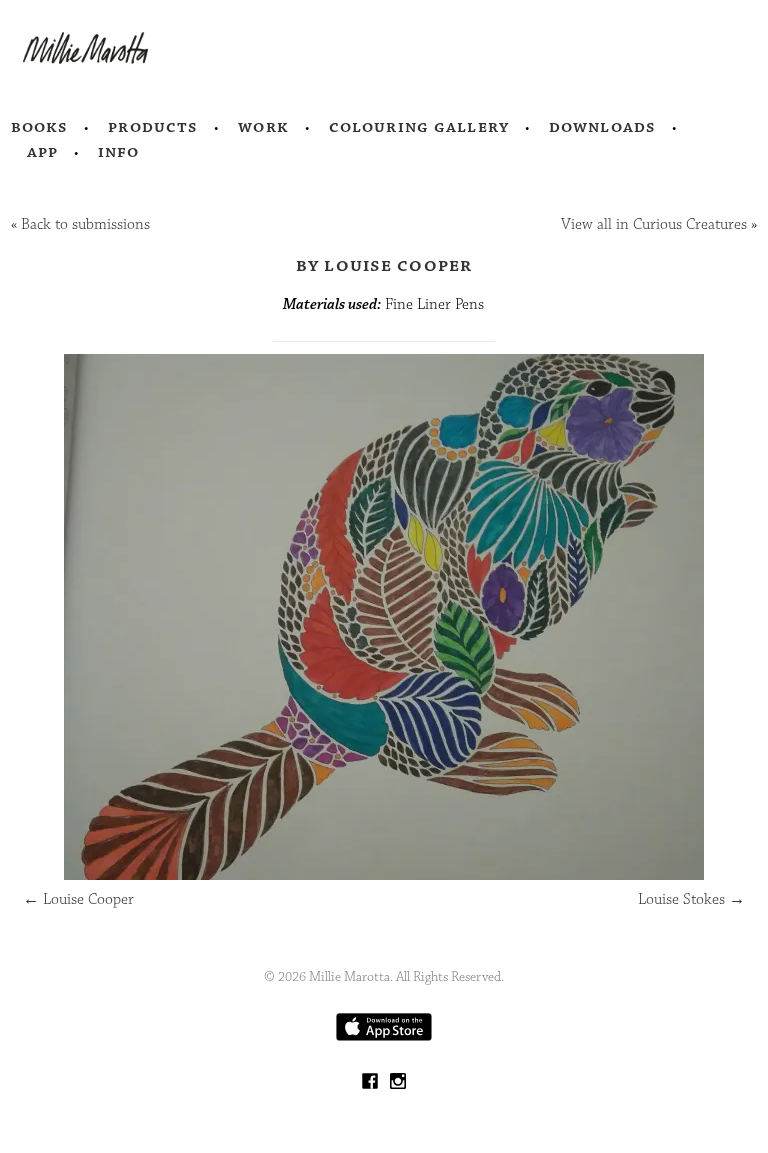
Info (119, 152)
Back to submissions (85, 224)
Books (40, 127)
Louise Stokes (691, 899)
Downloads (602, 127)
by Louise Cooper (384, 265)
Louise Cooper (78, 899)
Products (153, 127)
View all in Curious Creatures (654, 224)
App (42, 152)
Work (263, 127)
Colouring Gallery (419, 127)
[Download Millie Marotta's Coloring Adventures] (384, 1036)
